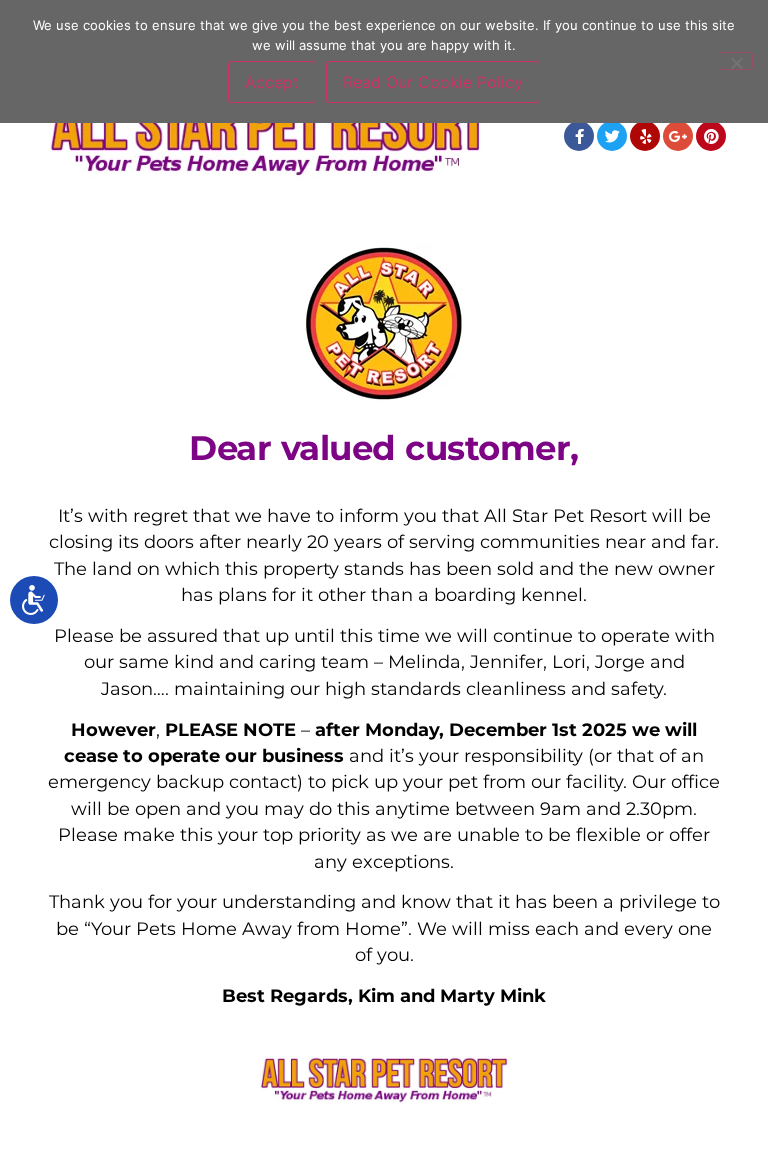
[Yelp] (645, 136)
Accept (272, 82)
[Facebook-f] (579, 136)
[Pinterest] (711, 136)
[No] (736, 61)
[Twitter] (612, 136)
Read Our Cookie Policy (433, 82)
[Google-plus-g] (678, 136)
